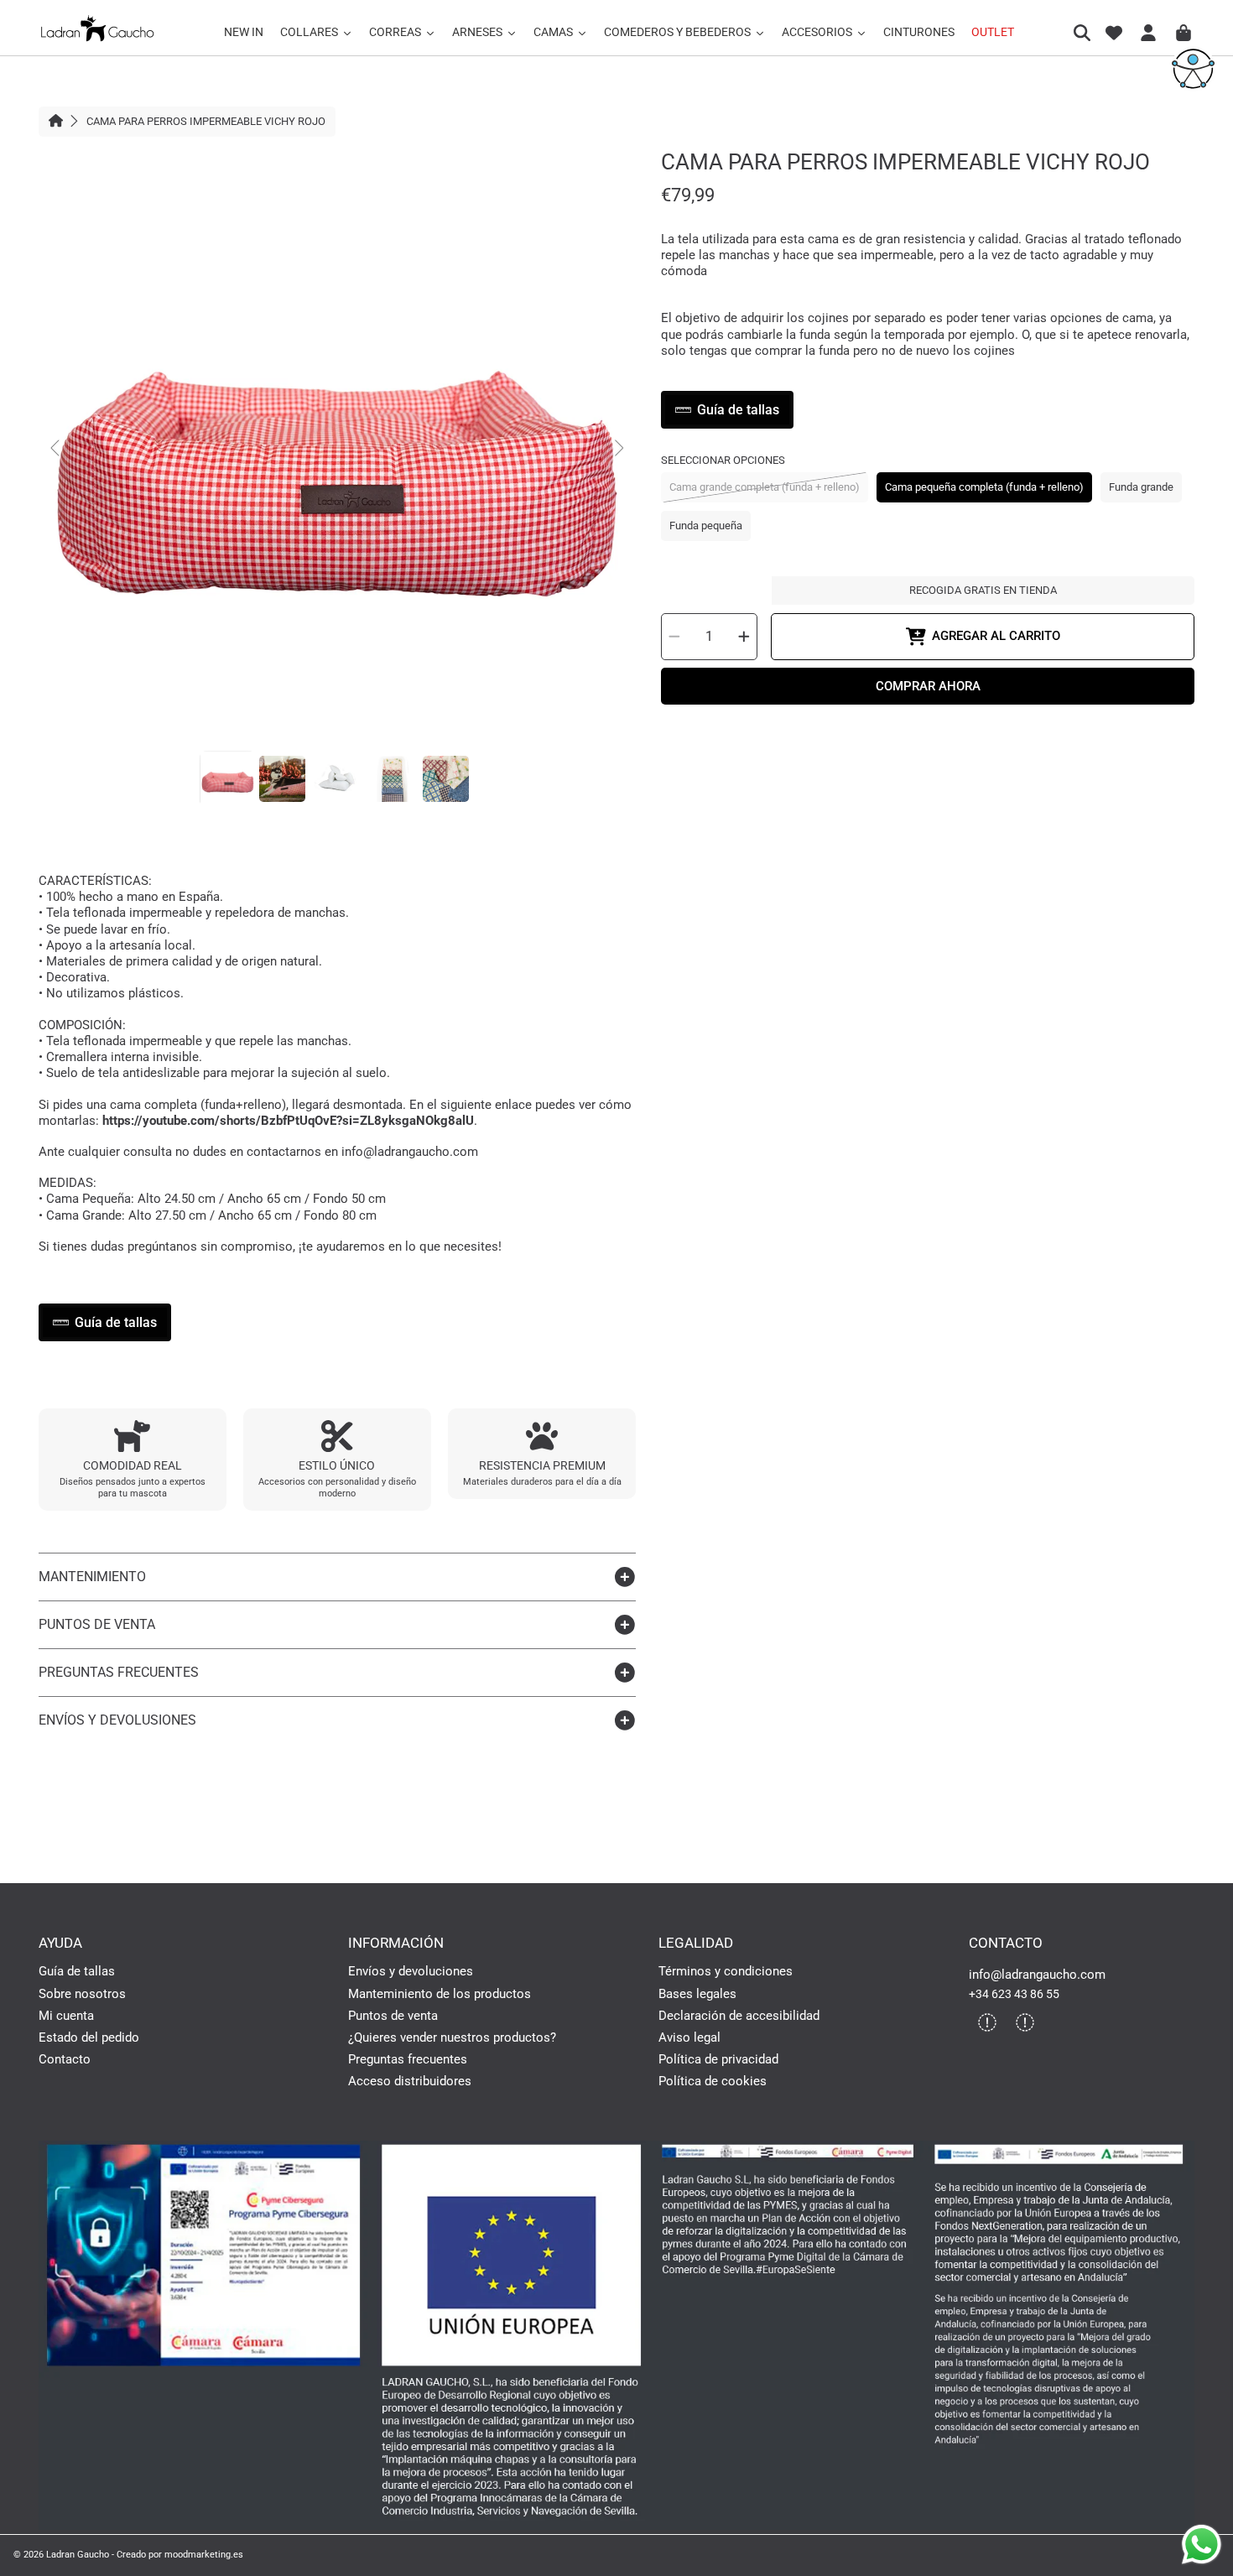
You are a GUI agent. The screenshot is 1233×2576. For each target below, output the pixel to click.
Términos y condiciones (726, 1971)
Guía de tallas (77, 1971)
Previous (56, 449)
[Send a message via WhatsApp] (1202, 2545)
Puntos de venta (393, 2016)
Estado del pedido (89, 2037)
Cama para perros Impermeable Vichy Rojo (206, 121)
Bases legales (697, 1994)
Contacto (65, 2059)
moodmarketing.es (204, 2554)
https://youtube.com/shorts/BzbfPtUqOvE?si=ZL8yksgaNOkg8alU (288, 1121)
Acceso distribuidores (410, 2081)
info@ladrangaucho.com (1037, 1975)
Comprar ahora (928, 686)
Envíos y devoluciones (411, 1971)
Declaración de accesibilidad (739, 2016)
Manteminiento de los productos (440, 1994)
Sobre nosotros (82, 1994)
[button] (1085, 33)
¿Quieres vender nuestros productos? (452, 2037)
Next (618, 449)
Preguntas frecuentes (408, 2059)
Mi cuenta (66, 2016)
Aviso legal (689, 2037)
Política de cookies (713, 2081)
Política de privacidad (718, 2059)
